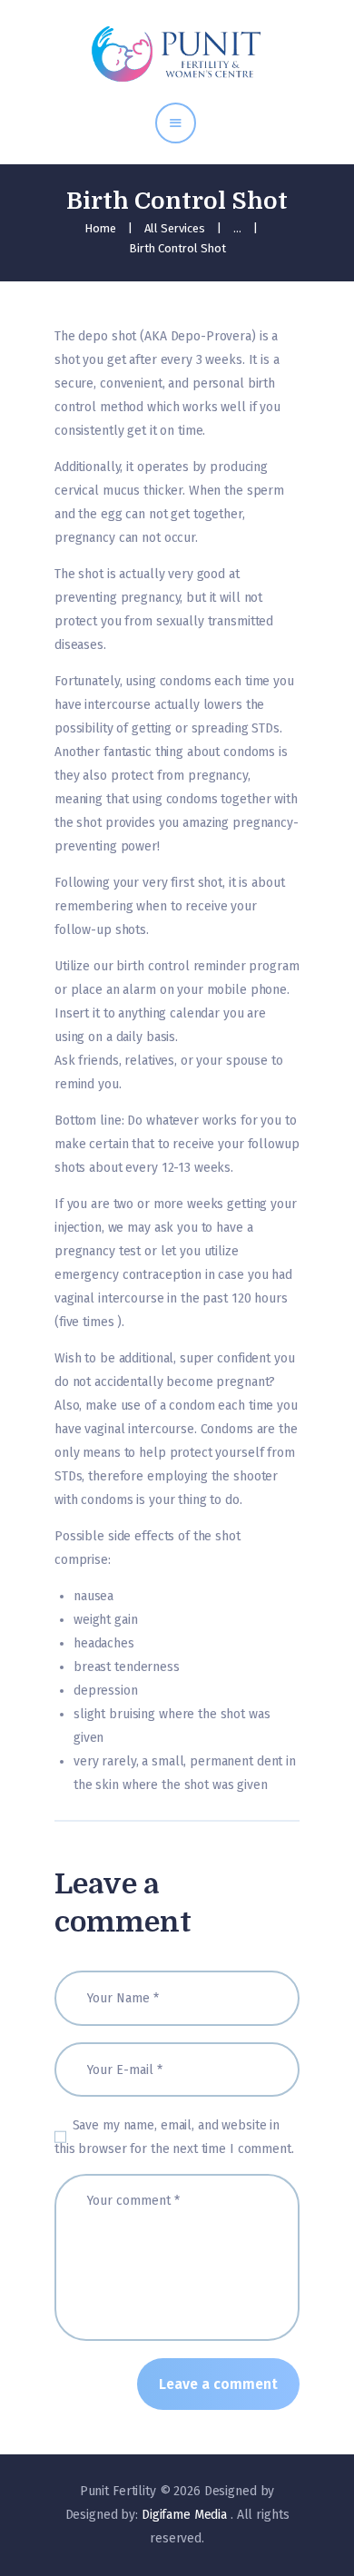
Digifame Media (186, 2515)
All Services (175, 228)
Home (100, 228)
